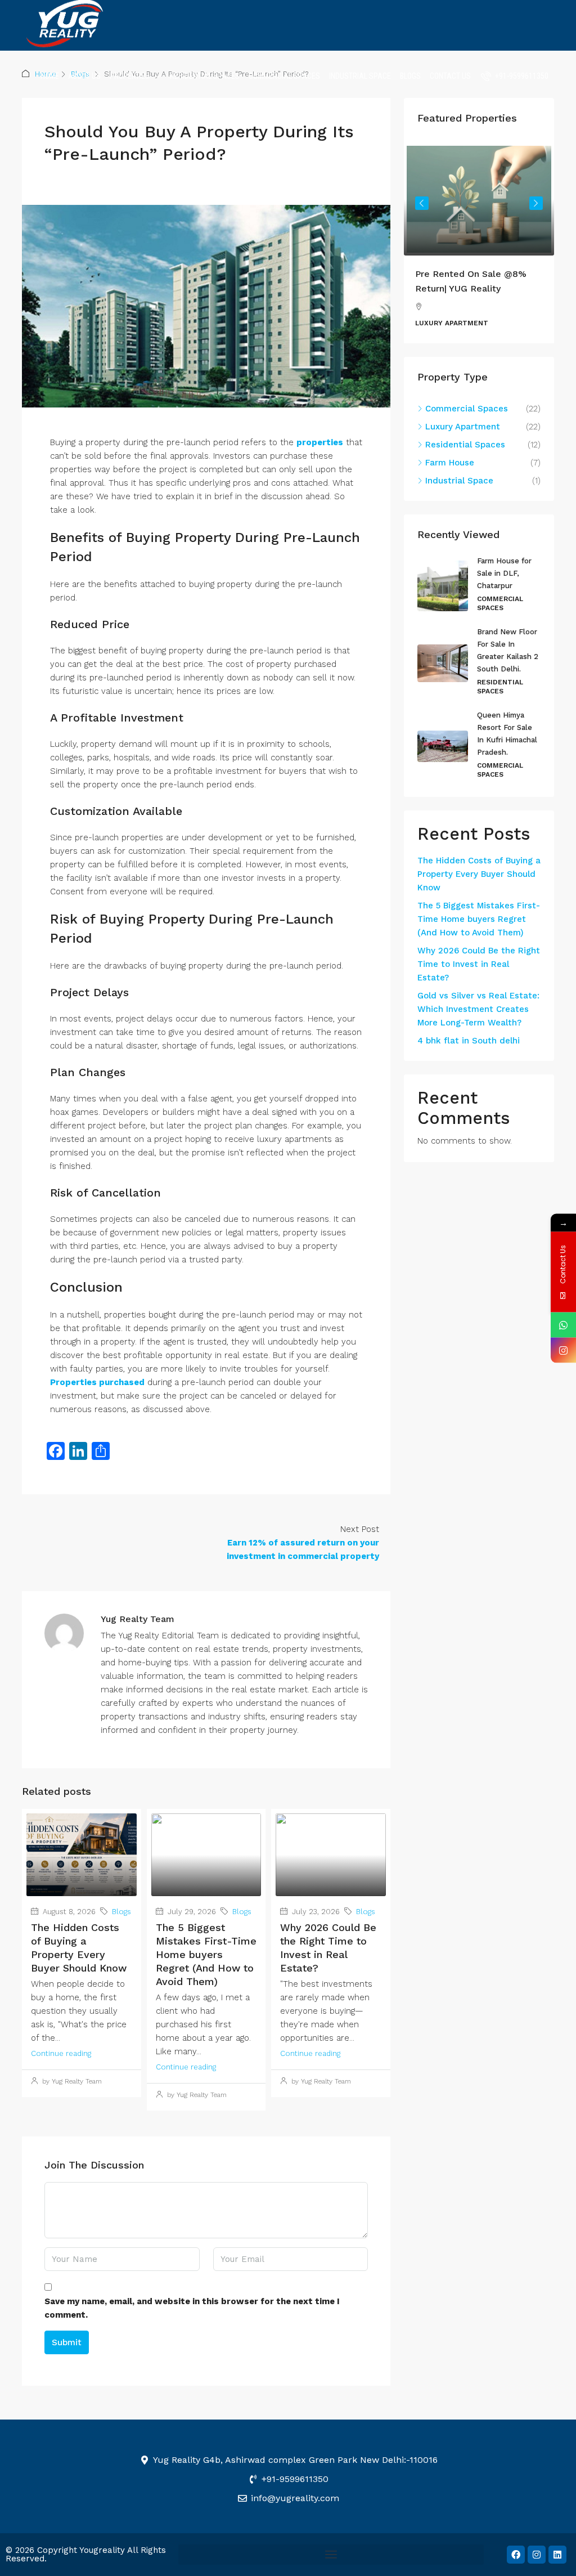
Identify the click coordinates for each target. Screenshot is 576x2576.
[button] (331, 2555)
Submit (67, 2342)
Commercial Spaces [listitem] (467, 409)
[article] (479, 243)
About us (84, 76)
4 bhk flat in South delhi (469, 1041)
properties (320, 442)
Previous (422, 203)
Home (50, 76)
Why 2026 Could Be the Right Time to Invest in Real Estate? (479, 964)
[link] (479, 199)
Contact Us (450, 76)
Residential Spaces (205, 76)
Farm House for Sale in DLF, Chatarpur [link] (504, 573)
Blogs (410, 76)
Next (536, 203)
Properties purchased (97, 1382)
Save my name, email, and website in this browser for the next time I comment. (192, 2308)
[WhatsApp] (563, 1325)
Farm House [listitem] (450, 463)
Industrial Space (360, 76)
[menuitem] (515, 76)
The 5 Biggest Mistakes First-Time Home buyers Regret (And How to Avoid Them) (206, 1954)
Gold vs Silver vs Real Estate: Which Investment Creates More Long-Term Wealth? (478, 1009)
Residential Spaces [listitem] (465, 445)
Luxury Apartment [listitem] (463, 427)
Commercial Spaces (284, 76)
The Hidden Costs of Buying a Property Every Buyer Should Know (479, 874)
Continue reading (61, 2053)
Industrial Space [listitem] (459, 481)
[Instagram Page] (563, 1350)
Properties (130, 76)
